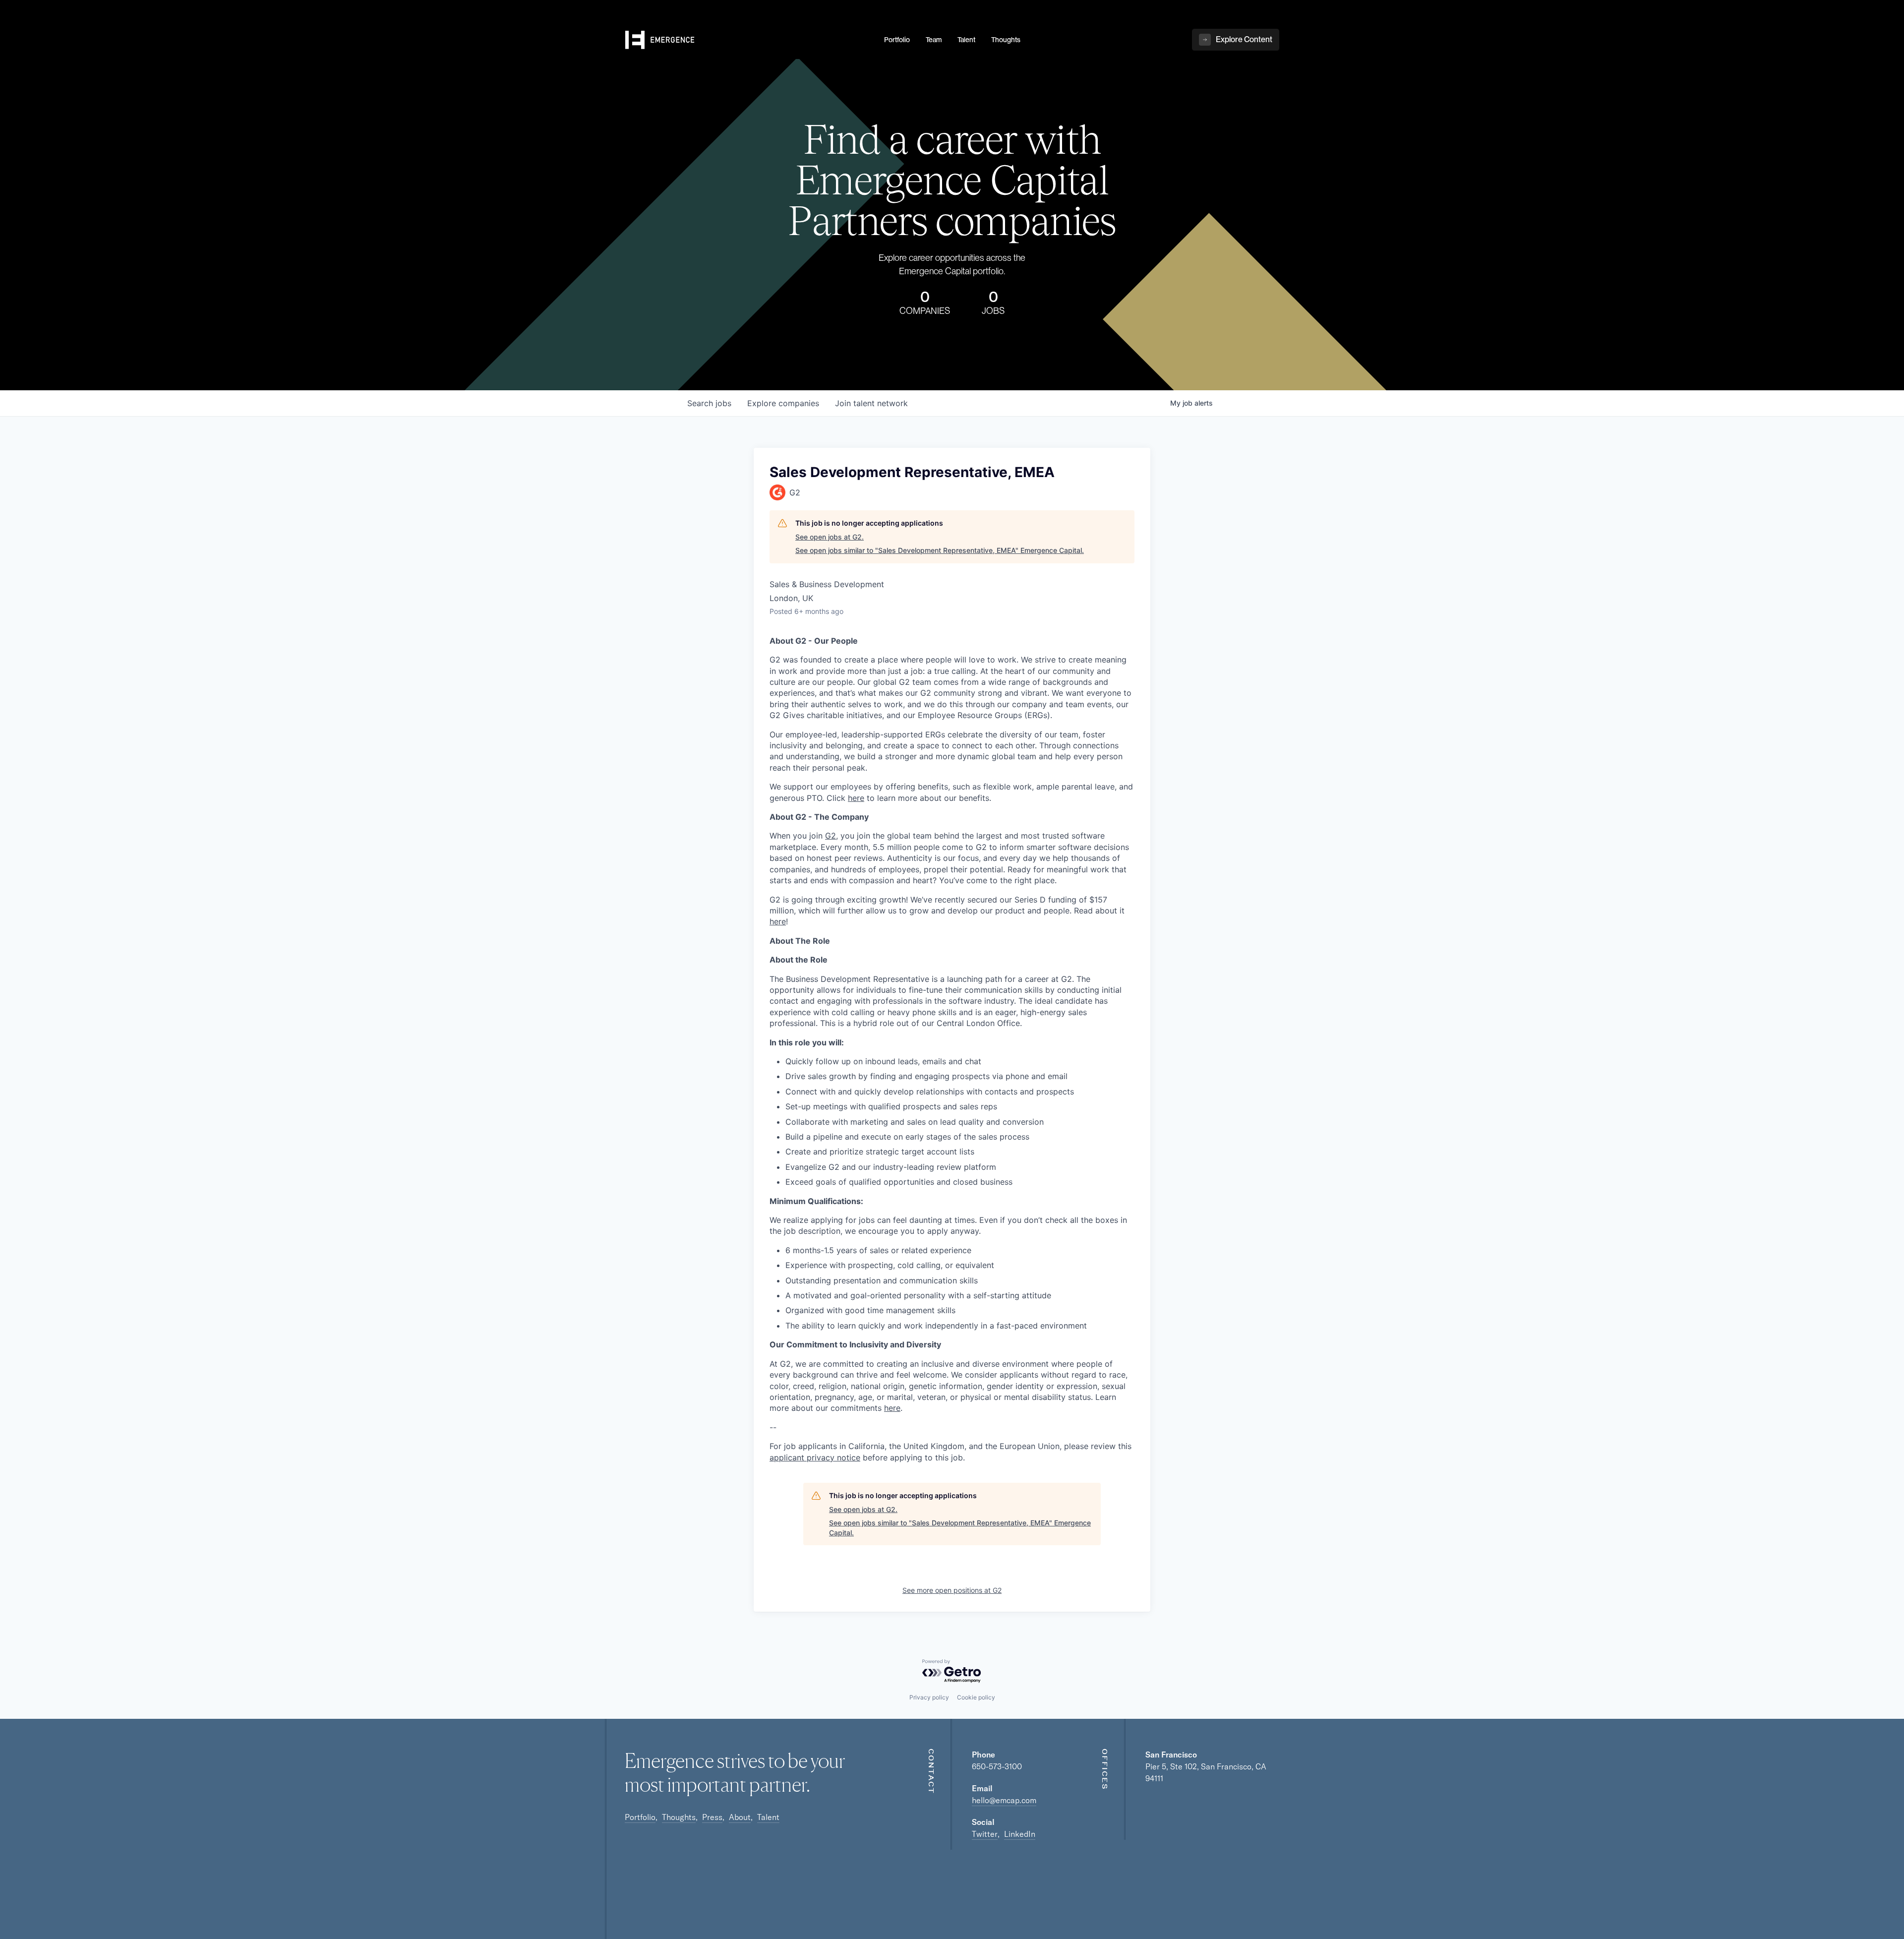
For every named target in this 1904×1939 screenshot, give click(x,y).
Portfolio (640, 1817)
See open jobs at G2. (830, 537)
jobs (709, 403)
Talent (768, 1817)
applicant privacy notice (815, 1457)
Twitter (985, 1834)
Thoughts (679, 1817)
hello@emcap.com (1004, 1800)
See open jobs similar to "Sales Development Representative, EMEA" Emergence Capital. (940, 550)
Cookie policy (976, 1697)
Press (712, 1817)
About (740, 1817)
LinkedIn (1020, 1834)
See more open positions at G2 (952, 1590)
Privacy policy (929, 1697)
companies (783, 403)
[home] (749, 40)
